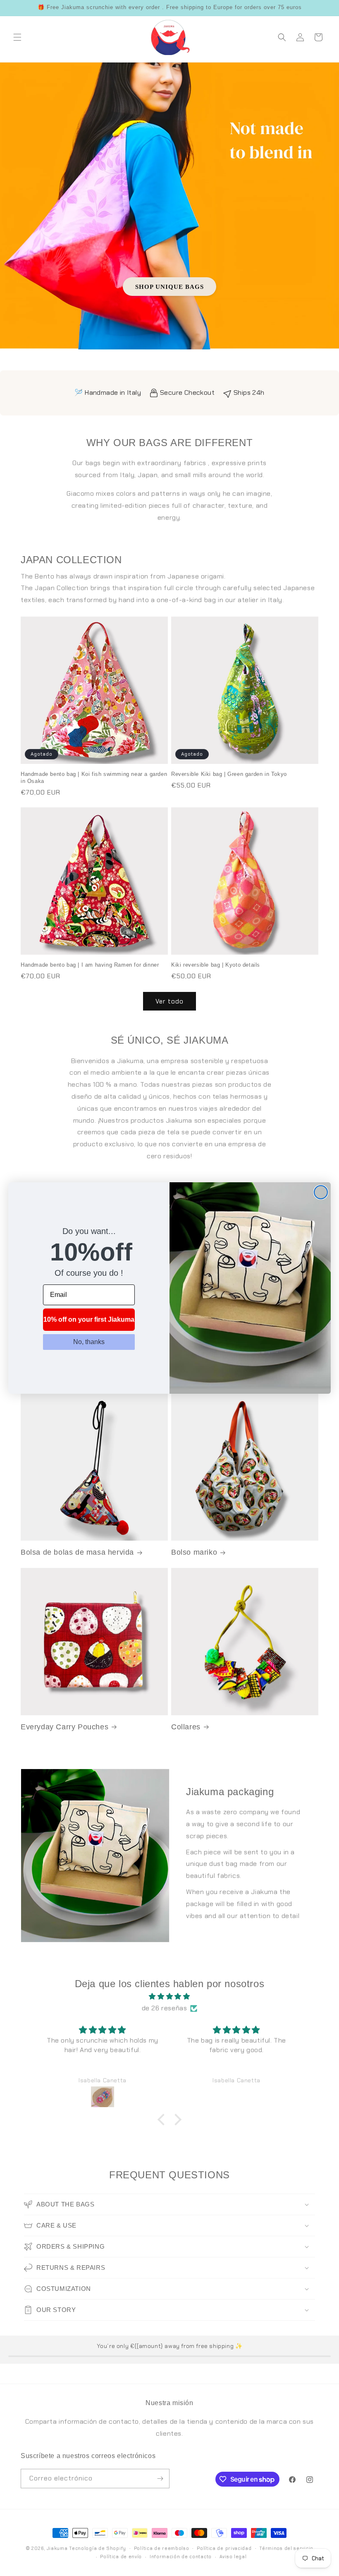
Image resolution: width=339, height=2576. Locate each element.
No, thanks (89, 1342)
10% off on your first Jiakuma (89, 1319)
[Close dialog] (321, 1192)
